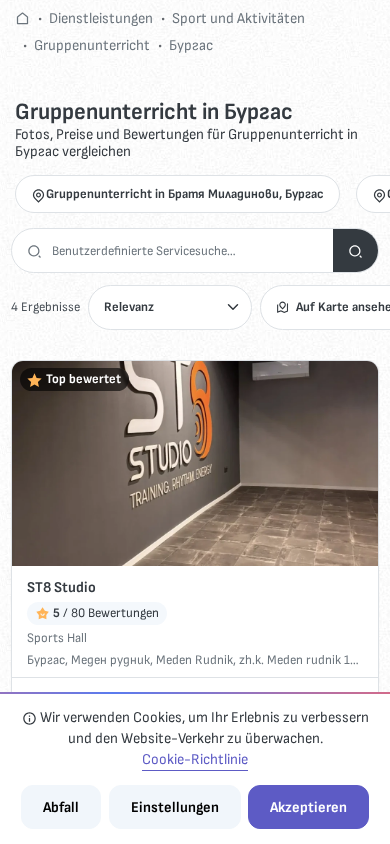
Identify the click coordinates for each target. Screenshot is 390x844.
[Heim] (22, 18)
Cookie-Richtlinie (195, 759)
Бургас (191, 45)
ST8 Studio (61, 587)
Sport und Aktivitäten (238, 18)
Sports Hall (57, 638)
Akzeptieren (308, 807)
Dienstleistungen (101, 18)
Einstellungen (175, 807)
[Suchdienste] (355, 250)
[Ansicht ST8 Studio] (195, 464)
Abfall (61, 807)
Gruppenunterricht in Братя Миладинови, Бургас (185, 194)
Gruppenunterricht (92, 45)
